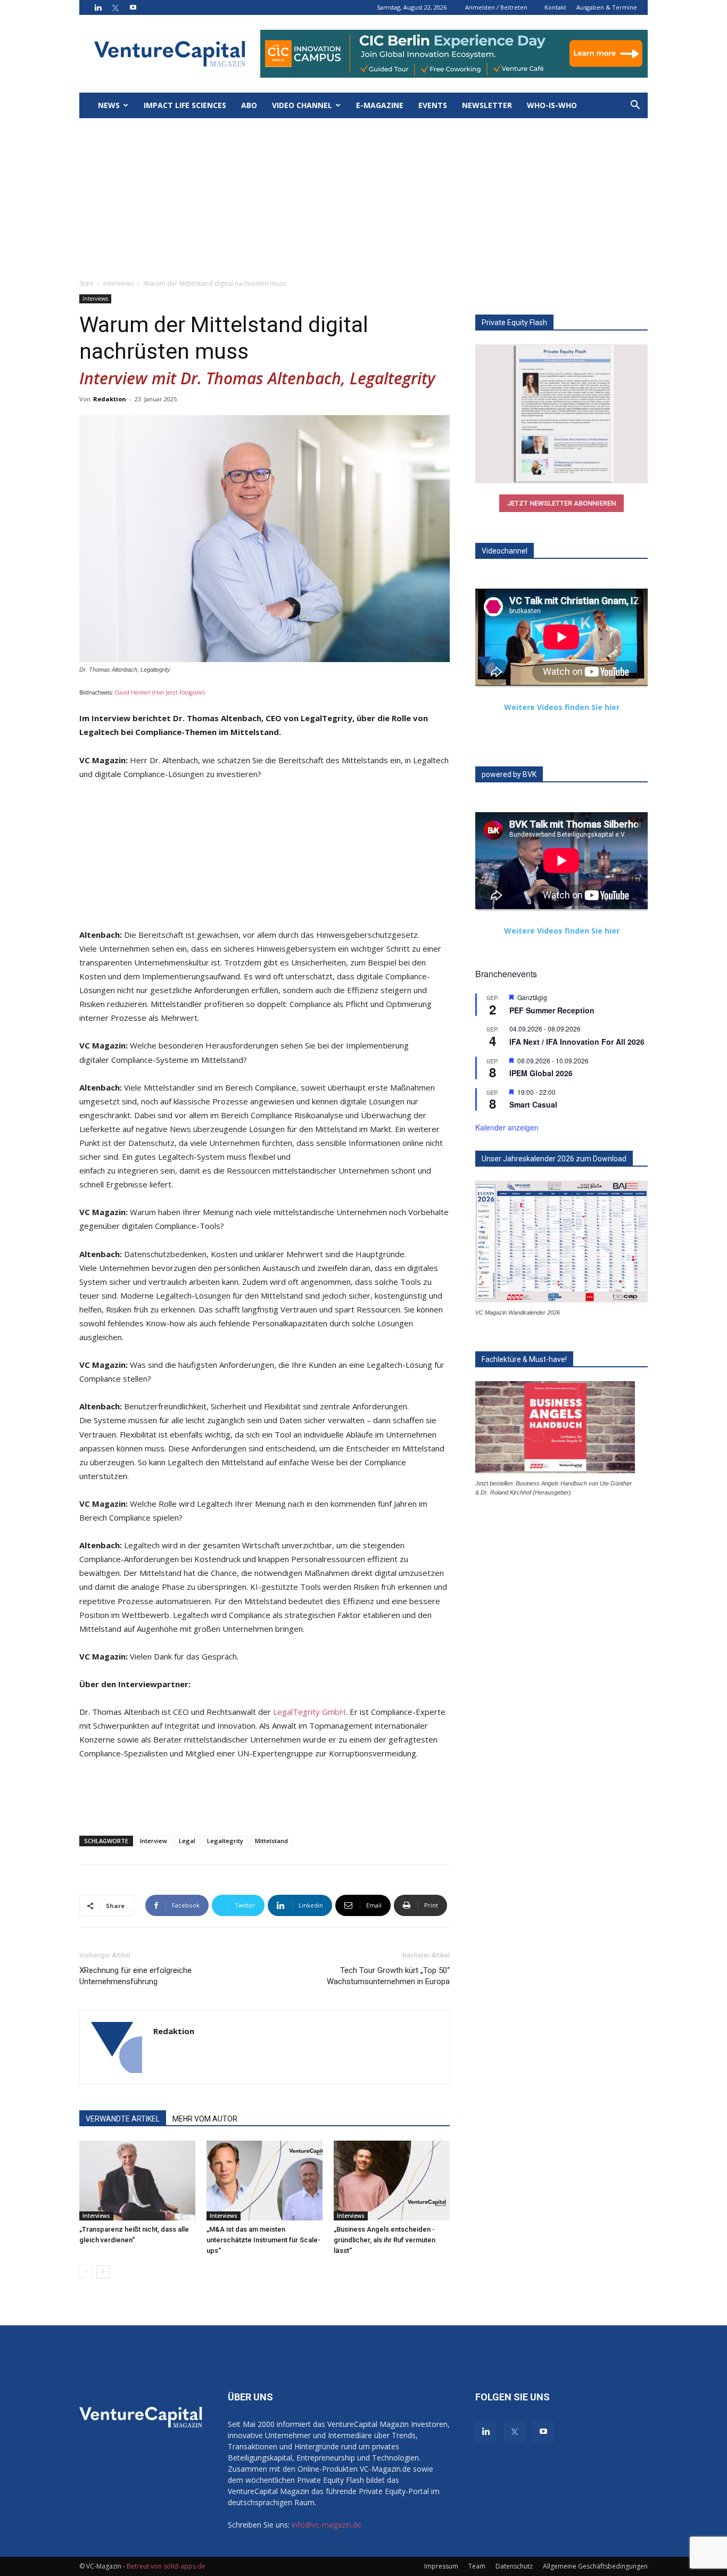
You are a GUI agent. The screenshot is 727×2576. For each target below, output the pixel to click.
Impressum (441, 2566)
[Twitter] (115, 7)
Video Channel (302, 105)
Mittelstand (271, 1841)
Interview (154, 1841)
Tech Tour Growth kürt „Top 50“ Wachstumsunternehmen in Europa (388, 1976)
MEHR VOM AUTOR (205, 2119)
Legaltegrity (225, 1841)
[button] (635, 106)
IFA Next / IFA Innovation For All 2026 (577, 1042)
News (109, 105)
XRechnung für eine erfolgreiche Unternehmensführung (135, 1976)
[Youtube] (133, 7)
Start (86, 283)
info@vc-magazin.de (327, 2525)
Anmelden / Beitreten (496, 7)
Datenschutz (514, 2566)
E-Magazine (380, 105)
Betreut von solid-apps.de (166, 2566)
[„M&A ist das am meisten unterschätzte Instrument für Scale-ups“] (265, 2181)
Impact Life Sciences (185, 105)
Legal (187, 1841)
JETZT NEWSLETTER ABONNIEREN (561, 503)
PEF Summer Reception (552, 1010)
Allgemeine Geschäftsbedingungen (595, 2566)
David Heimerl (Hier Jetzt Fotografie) (160, 692)
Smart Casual (533, 1104)
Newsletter (487, 105)
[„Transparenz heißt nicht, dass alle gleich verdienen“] (137, 2181)
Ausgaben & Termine (607, 7)
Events (433, 105)
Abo (249, 105)
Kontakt (555, 7)
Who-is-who (552, 105)
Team (477, 2566)
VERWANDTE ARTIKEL (123, 2119)
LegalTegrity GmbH (309, 1712)
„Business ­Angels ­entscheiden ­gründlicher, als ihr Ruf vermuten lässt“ (385, 2240)
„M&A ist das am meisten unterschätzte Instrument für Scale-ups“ (263, 2240)
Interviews (118, 283)
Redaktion (110, 399)
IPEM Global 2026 (541, 1073)
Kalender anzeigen (507, 1127)
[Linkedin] (98, 7)
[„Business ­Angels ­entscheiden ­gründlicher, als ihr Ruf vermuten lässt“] (392, 2181)
